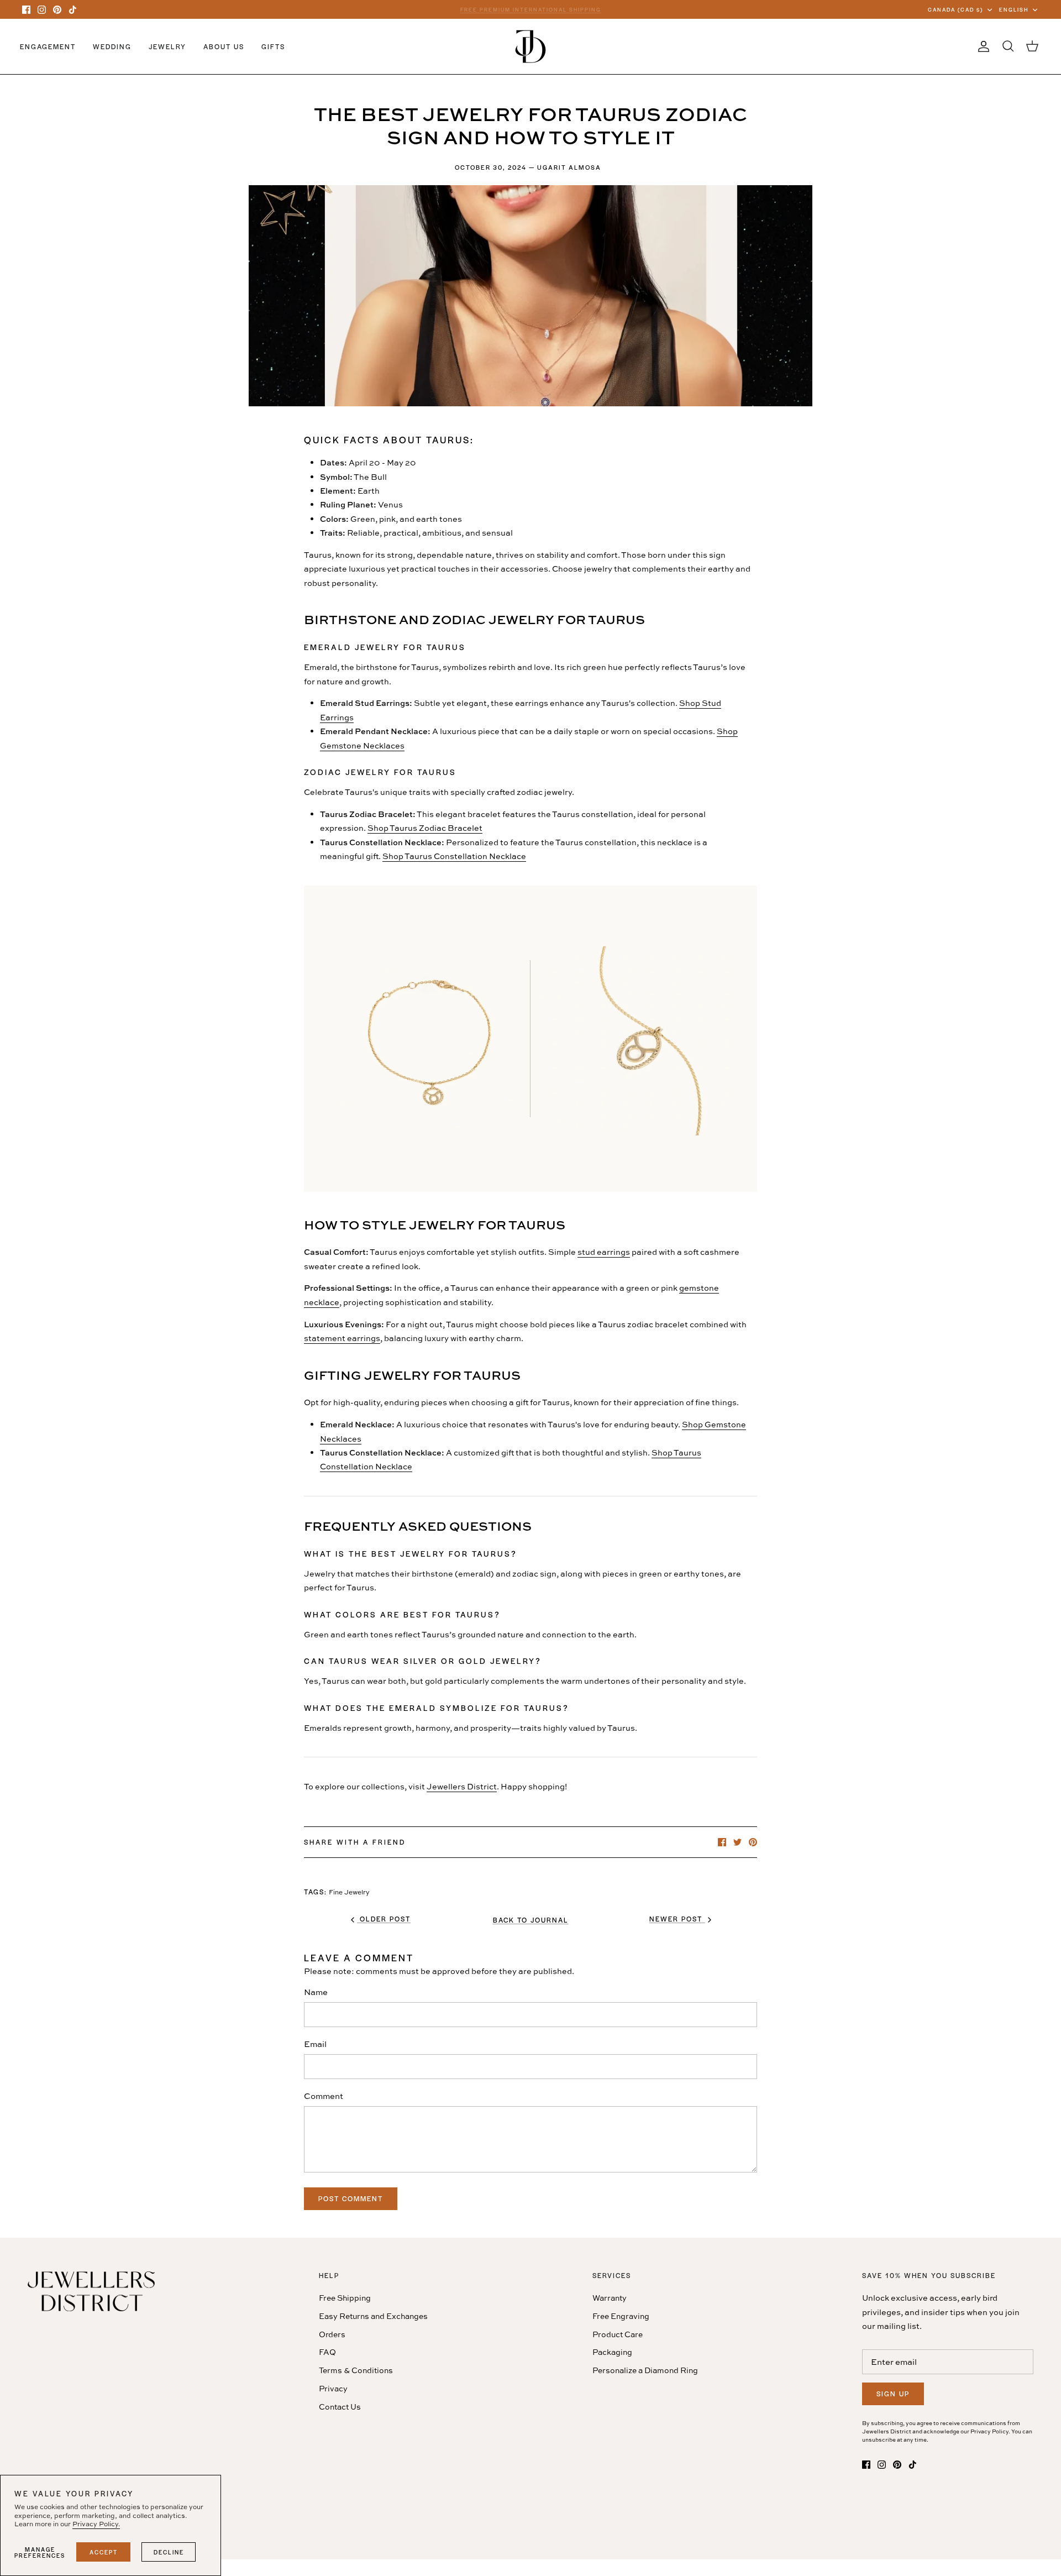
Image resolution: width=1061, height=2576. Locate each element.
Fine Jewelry (349, 1892)
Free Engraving (621, 2316)
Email (315, 2044)
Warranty (610, 2298)
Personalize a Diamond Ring (645, 2370)
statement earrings (342, 1338)
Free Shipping (345, 2298)
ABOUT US (224, 46)
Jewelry (167, 46)
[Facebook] (26, 10)
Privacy (333, 2388)
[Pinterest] (57, 10)
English (1014, 9)
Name (316, 1992)
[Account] (981, 46)
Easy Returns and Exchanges (373, 2316)
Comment (324, 2096)
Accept (104, 2552)
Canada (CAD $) (955, 9)
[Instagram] (42, 10)
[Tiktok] (73, 10)
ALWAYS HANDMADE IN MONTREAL (530, 9)
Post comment (351, 2198)
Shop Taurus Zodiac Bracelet (425, 828)
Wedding (112, 46)
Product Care (618, 2334)
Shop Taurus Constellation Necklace (454, 856)
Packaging (612, 2352)
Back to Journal (531, 1920)
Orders (332, 2334)
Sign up (893, 2394)
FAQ (327, 2352)
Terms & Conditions (356, 2370)
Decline (169, 2552)
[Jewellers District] (530, 46)
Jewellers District (462, 1786)
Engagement (48, 46)
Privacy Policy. (96, 2524)
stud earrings (604, 1252)
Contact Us (340, 2407)
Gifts (273, 46)
